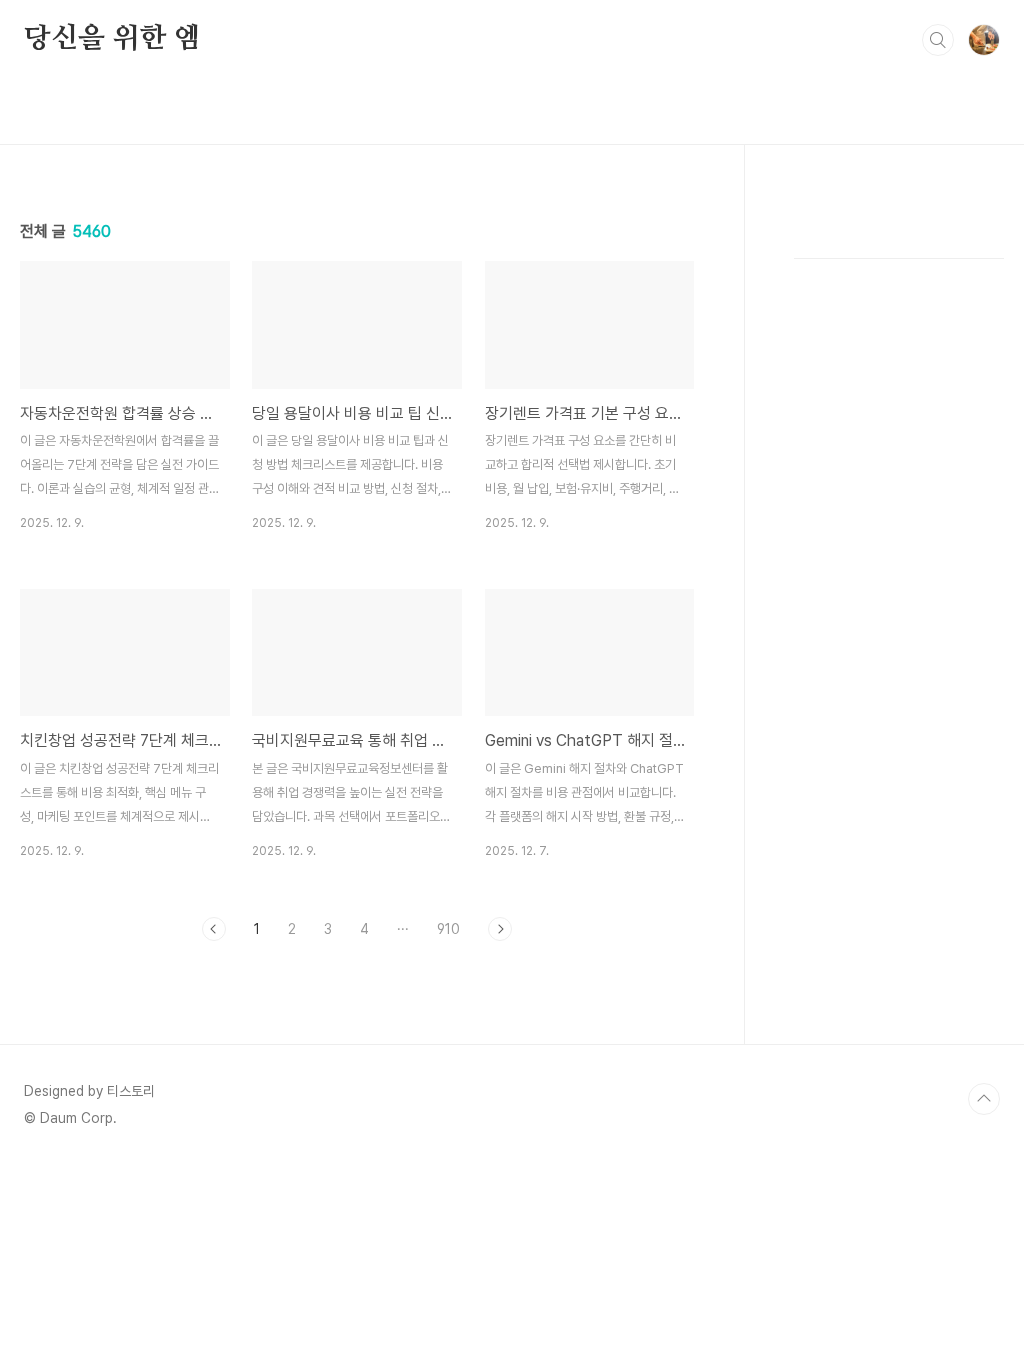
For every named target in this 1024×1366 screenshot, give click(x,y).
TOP (984, 1099)
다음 (500, 929)
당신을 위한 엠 (112, 39)
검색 (938, 40)
